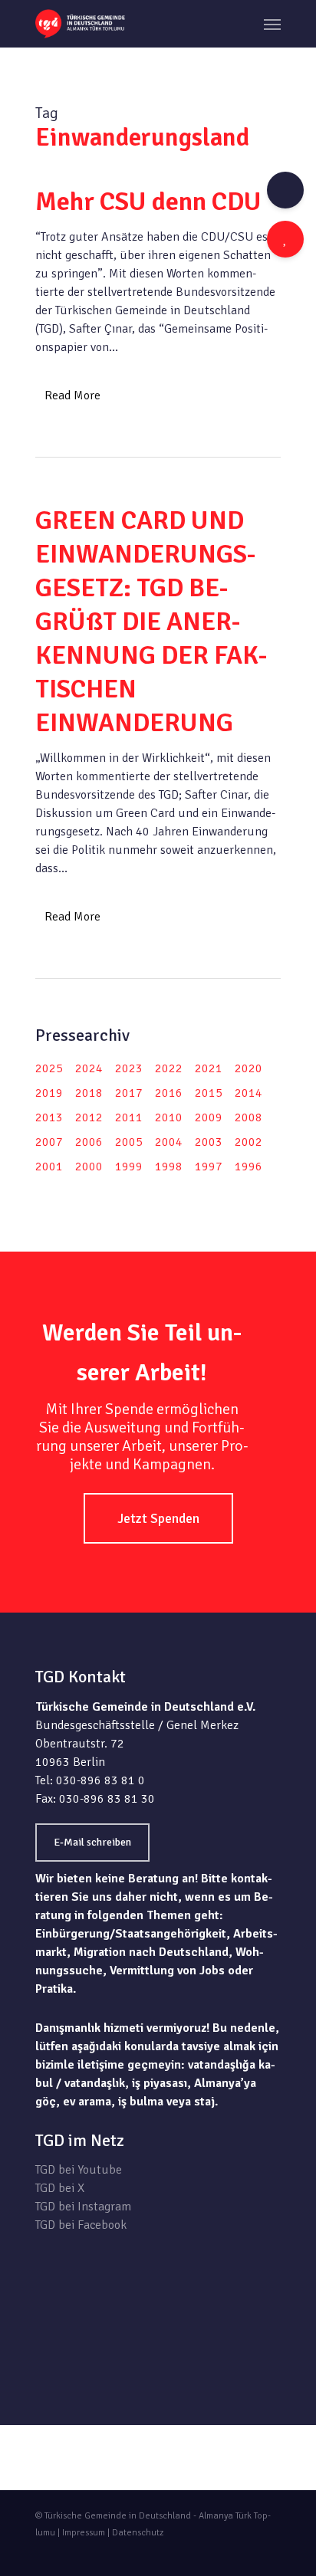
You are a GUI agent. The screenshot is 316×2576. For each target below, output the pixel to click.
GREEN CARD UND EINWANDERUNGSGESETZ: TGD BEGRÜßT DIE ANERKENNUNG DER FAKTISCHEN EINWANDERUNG (151, 622)
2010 (169, 1117)
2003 (209, 1142)
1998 (169, 1167)
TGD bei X (60, 2188)
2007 (49, 1142)
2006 (89, 1142)
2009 (209, 1117)
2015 (209, 1093)
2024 (89, 1068)
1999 (129, 1167)
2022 (169, 1068)
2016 (169, 1093)
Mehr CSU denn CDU (148, 202)
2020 (249, 1068)
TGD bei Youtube (79, 2170)
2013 (49, 1117)
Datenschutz (138, 2533)
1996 (249, 1167)
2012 (89, 1117)
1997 (209, 1167)
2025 (49, 1068)
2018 (89, 1093)
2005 (129, 1142)
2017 (129, 1093)
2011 (129, 1117)
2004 (169, 1142)
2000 (89, 1167)
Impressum (84, 2533)
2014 (249, 1093)
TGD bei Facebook (81, 2225)
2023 (129, 1068)
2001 (49, 1167)
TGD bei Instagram (83, 2207)
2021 (209, 1068)
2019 (49, 1093)
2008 (249, 1117)
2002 (249, 1142)
